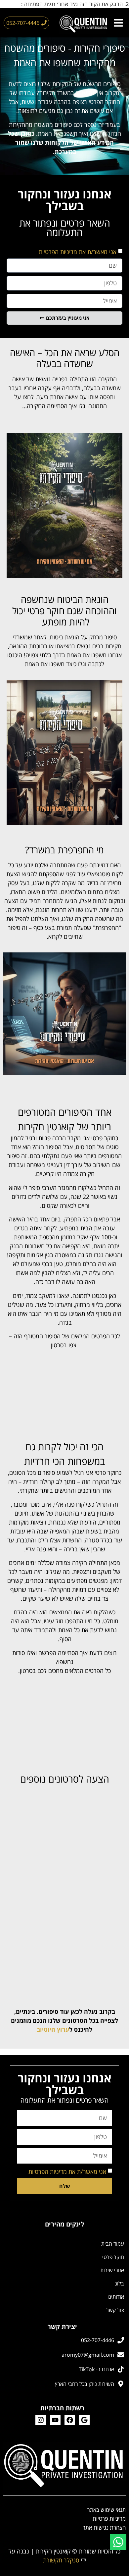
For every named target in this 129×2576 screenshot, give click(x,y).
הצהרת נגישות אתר (104, 2527)
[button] (118, 23)
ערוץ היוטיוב (53, 2029)
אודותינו (116, 2297)
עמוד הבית (113, 2244)
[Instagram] (41, 2420)
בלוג (119, 2283)
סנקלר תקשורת (61, 2560)
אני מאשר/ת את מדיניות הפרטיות (78, 252)
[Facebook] (70, 2420)
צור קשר (115, 2310)
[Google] (84, 2420)
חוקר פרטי (113, 2257)
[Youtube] (55, 2420)
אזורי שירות (112, 2270)
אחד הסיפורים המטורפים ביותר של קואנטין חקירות (65, 1119)
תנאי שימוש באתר (107, 2510)
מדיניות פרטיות (109, 2519)
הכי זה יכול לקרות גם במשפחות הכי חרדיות (64, 1454)
